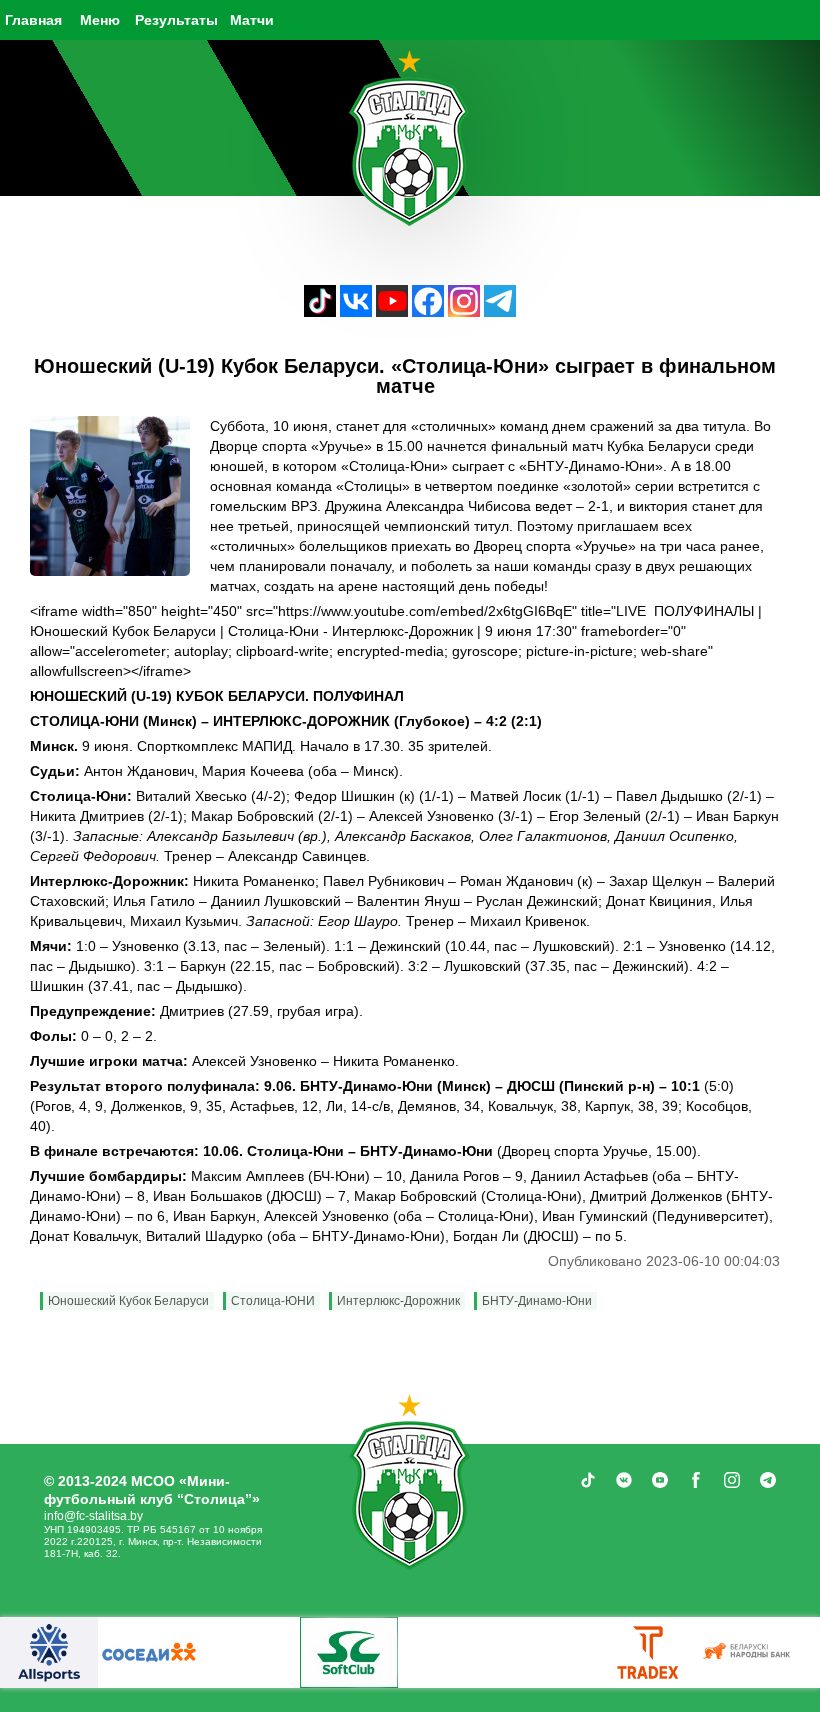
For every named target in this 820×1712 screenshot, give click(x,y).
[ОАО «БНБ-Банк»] (749, 1652)
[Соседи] (149, 1652)
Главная (33, 20)
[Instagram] (464, 311)
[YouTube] (392, 311)
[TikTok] (320, 311)
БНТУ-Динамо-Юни (537, 1301)
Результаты (176, 20)
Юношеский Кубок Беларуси (128, 1301)
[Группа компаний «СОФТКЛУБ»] (349, 1652)
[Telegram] (500, 311)
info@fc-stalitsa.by (93, 1516)
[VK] (356, 311)
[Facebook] (428, 311)
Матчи (252, 20)
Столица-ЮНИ (273, 1301)
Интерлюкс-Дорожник (398, 1301)
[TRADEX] (649, 1652)
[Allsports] (49, 1652)
